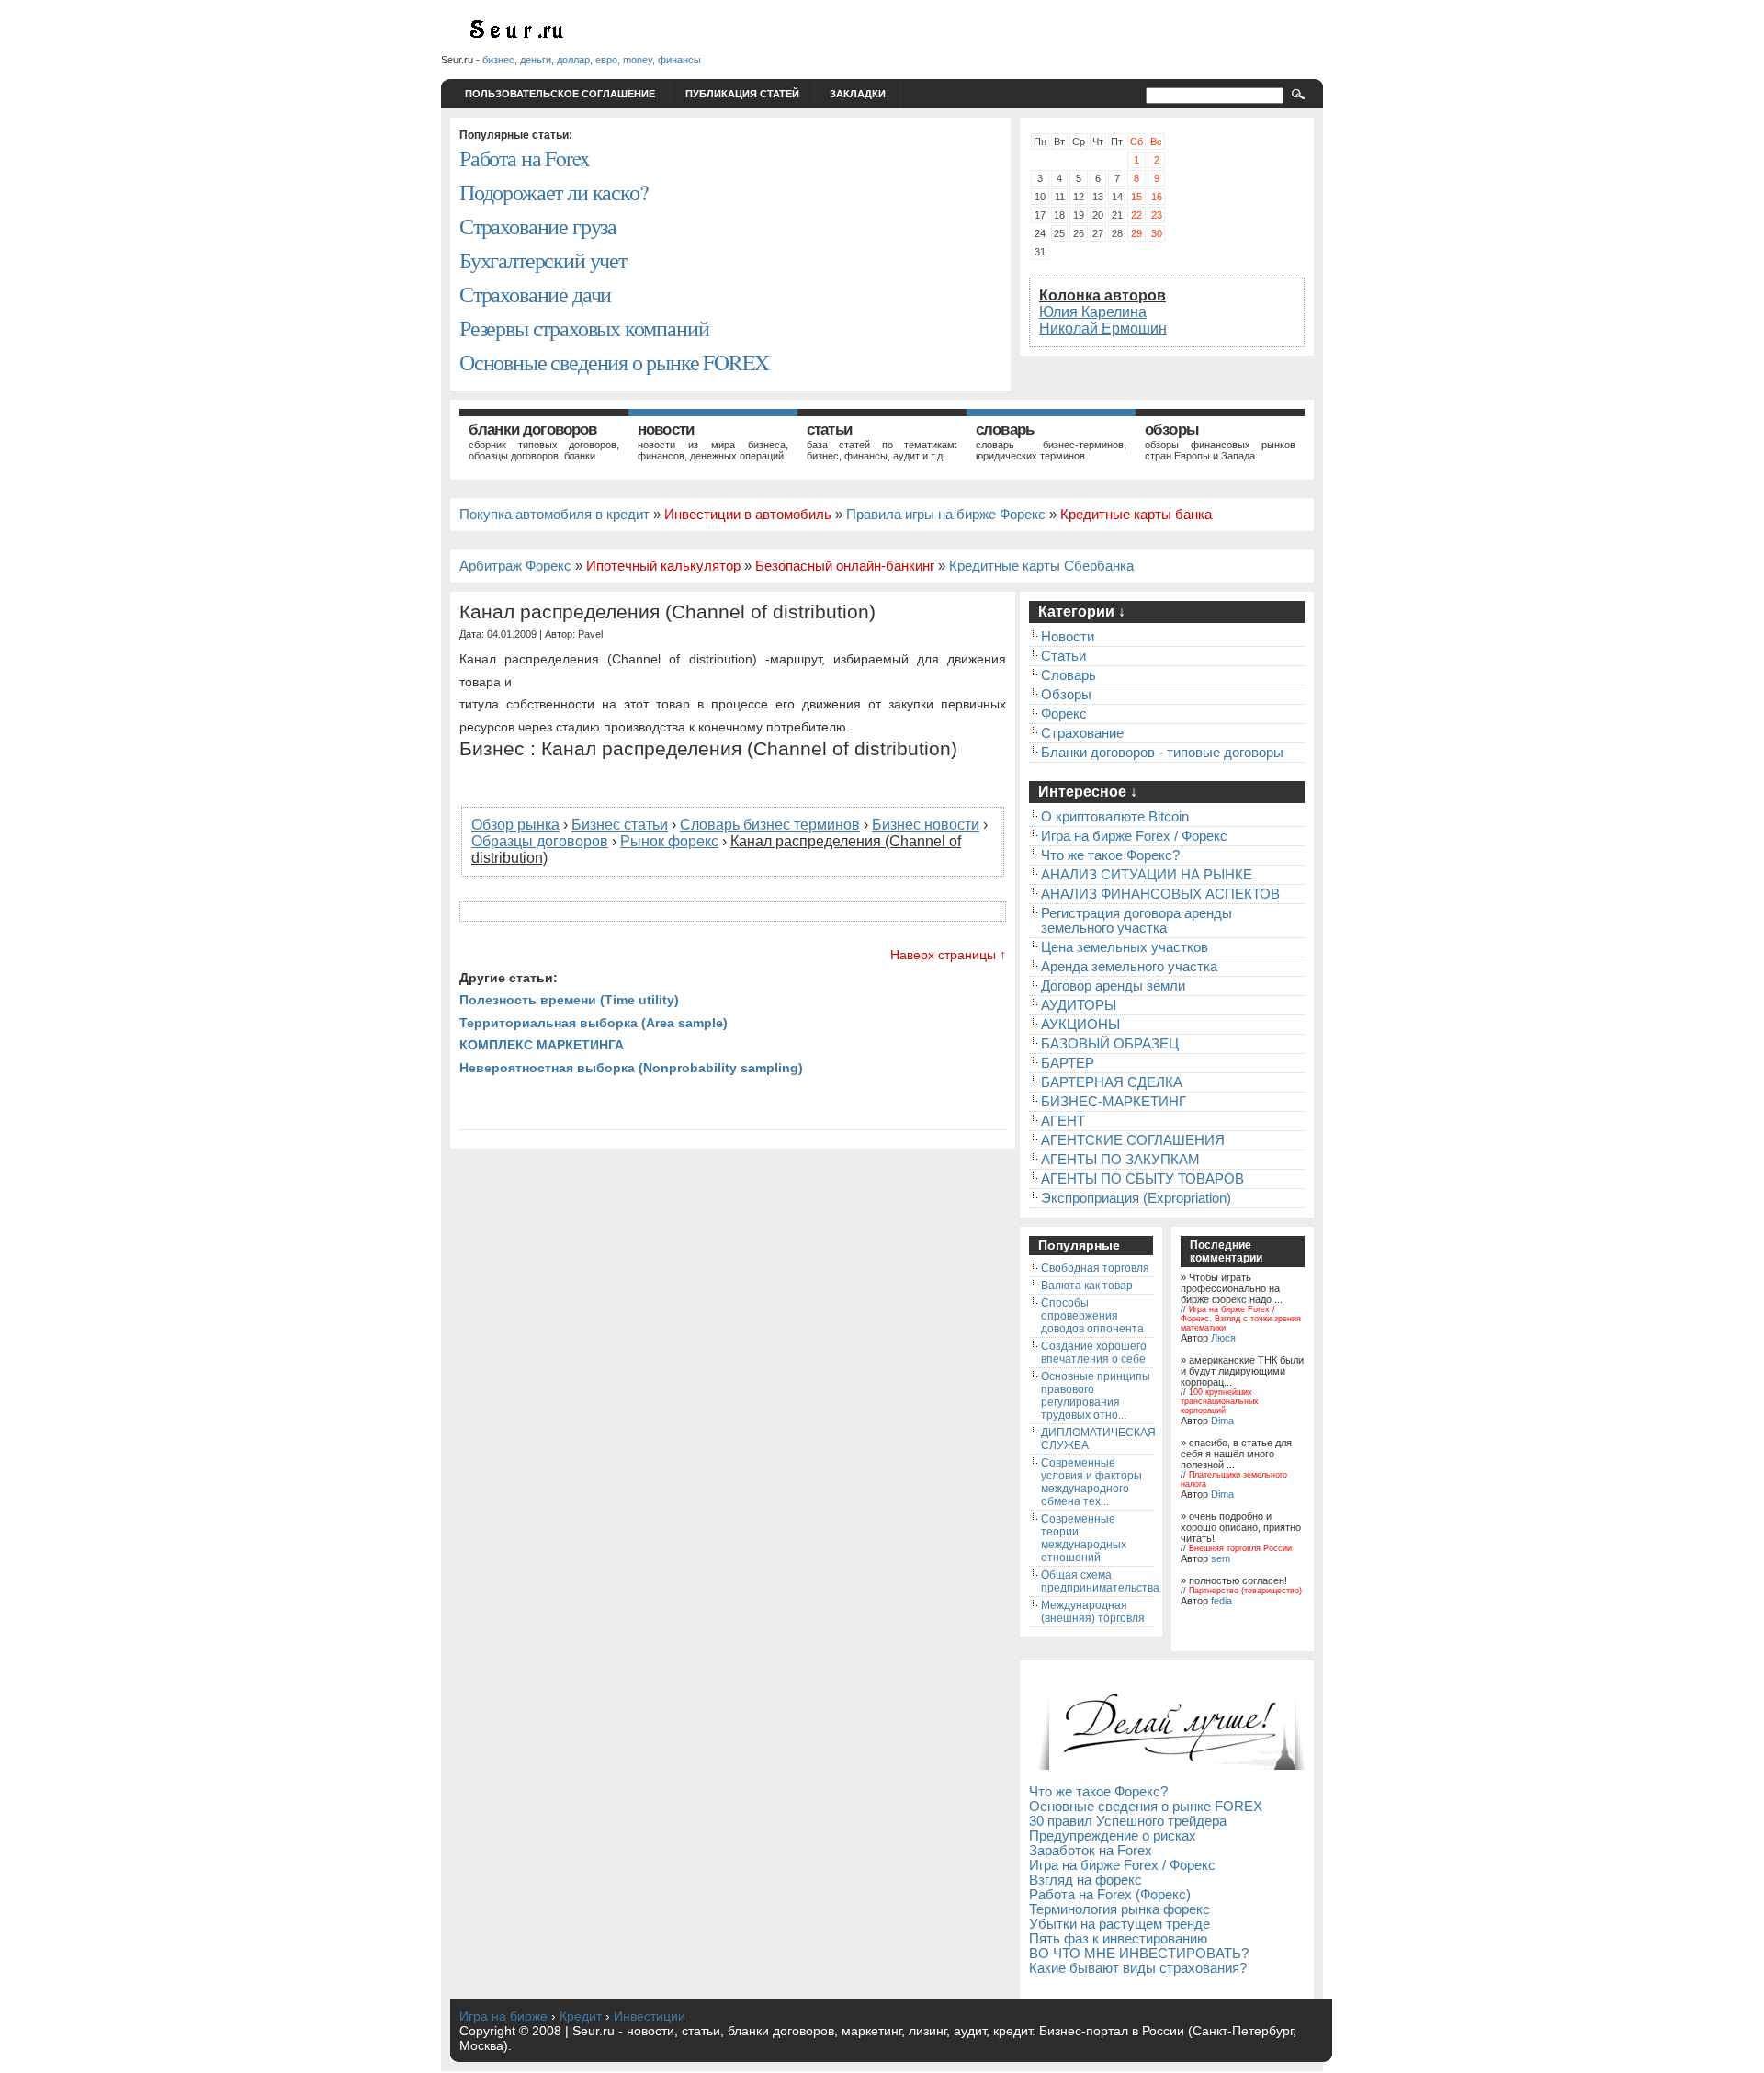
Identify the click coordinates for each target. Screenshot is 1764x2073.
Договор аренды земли (1113, 986)
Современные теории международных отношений (1084, 1538)
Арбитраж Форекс (515, 566)
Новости (666, 430)
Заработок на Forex (1091, 1851)
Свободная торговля (1095, 1268)
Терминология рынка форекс (1119, 1909)
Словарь (1005, 430)
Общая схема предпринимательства (1100, 1581)
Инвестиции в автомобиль (748, 515)
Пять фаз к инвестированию (1118, 1939)
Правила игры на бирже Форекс (946, 515)
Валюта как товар (1087, 1286)
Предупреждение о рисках (1113, 1836)
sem (1221, 1558)
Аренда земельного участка (1129, 967)
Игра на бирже (503, 2016)
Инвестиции (650, 2016)
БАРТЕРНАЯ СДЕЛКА (1112, 1082)
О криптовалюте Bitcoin (1115, 817)
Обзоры (1172, 430)
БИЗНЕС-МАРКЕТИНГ (1114, 1102)
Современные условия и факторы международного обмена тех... (1091, 1482)
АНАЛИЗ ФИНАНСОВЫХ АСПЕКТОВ (1160, 894)
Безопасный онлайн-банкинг (845, 566)
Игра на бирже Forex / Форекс (1134, 836)
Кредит (581, 2016)
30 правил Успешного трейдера (1128, 1821)
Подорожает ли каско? (553, 192)
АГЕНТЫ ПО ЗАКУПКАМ (1120, 1160)
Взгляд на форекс (1086, 1880)
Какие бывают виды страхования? (1138, 1968)
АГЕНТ (1063, 1121)
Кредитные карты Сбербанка (1041, 566)
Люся (1223, 1338)
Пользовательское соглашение (560, 94)
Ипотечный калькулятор (663, 566)
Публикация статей (742, 94)
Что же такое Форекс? (1110, 855)
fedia (1221, 1601)
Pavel (590, 634)
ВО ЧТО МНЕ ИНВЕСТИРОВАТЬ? (1139, 1954)
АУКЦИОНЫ (1080, 1025)
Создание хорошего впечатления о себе (1094, 1353)
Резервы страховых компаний (584, 328)
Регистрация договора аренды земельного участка (1136, 921)
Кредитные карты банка (1136, 515)
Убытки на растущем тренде (1119, 1924)
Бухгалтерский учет (543, 260)
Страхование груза (538, 226)
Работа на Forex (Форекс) (1110, 1895)
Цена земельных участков (1125, 947)
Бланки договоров (533, 430)
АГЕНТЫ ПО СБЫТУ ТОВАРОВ (1142, 1179)
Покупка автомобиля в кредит (554, 515)
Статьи (829, 430)
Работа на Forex (524, 158)
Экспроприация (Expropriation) (1136, 1198)
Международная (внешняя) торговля (1093, 1612)
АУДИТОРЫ (1079, 1005)
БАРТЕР (1068, 1063)
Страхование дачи (535, 294)
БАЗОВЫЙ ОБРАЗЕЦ (1110, 1044)
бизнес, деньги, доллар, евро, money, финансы (592, 60)
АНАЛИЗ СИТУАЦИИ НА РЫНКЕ (1147, 875)
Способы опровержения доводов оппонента (1092, 1316)
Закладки (858, 94)
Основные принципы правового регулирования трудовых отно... (1096, 1396)
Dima (1222, 1421)
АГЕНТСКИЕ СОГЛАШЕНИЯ (1133, 1140)
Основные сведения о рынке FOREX (614, 362)
